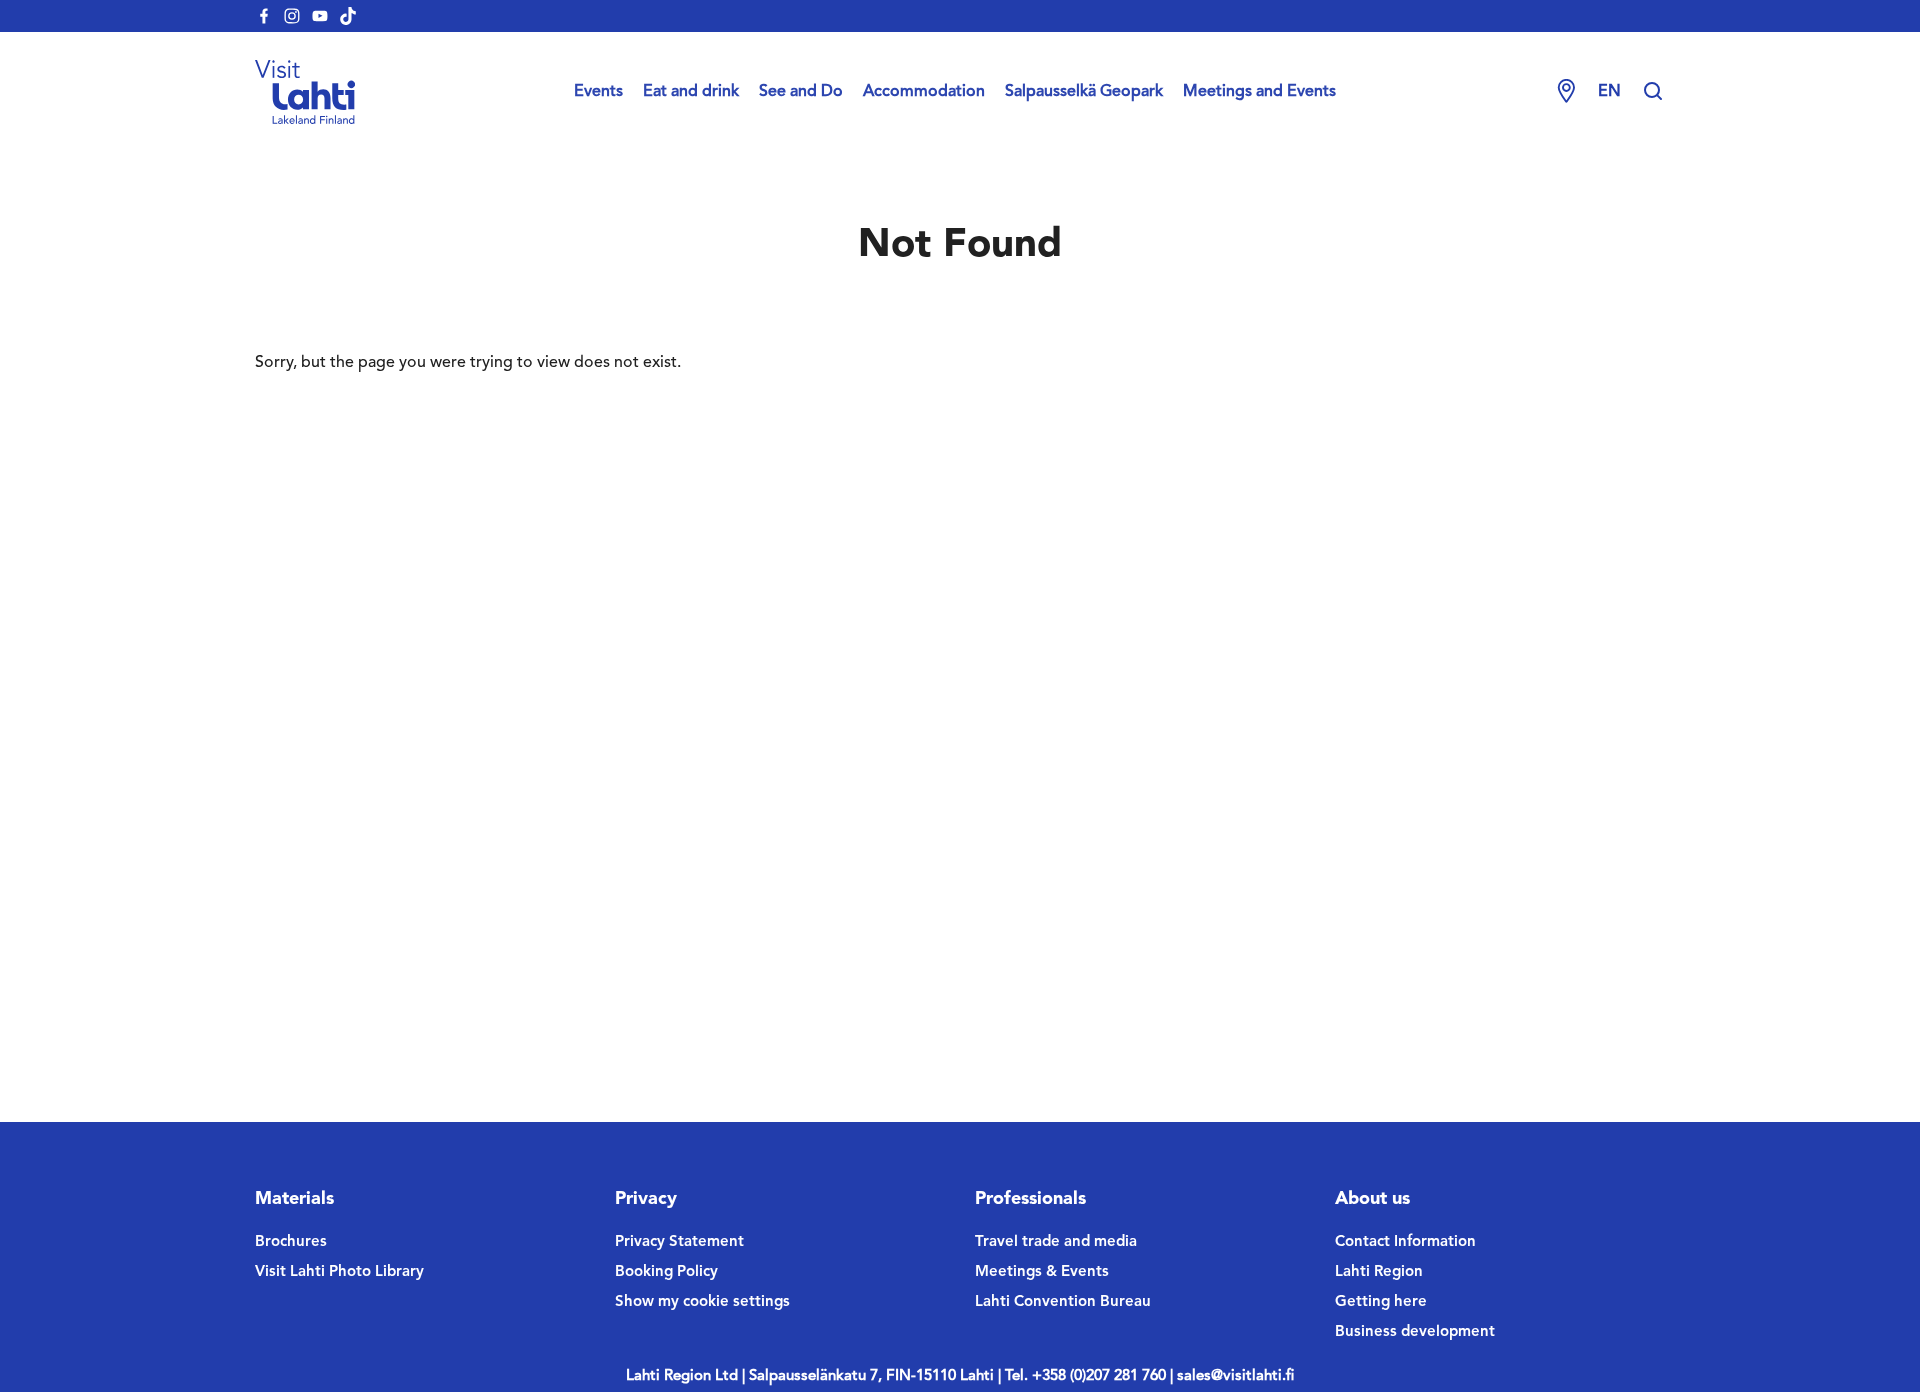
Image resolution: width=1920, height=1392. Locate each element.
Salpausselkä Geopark (1084, 92)
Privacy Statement (679, 1242)
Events (598, 92)
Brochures (291, 1242)
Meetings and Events (1259, 92)
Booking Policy (666, 1272)
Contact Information (1405, 1242)
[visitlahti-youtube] (320, 16)
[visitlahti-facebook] (264, 16)
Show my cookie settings (702, 1302)
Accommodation (924, 92)
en (1609, 92)
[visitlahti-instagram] (292, 16)
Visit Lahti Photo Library (339, 1272)
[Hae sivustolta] (1653, 92)
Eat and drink (691, 92)
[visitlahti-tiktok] (348, 16)
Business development (1415, 1332)
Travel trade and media (1056, 1242)
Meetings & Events (1042, 1272)
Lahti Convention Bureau (1063, 1302)
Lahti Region (1379, 1272)
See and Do (801, 92)
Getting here (1381, 1302)
